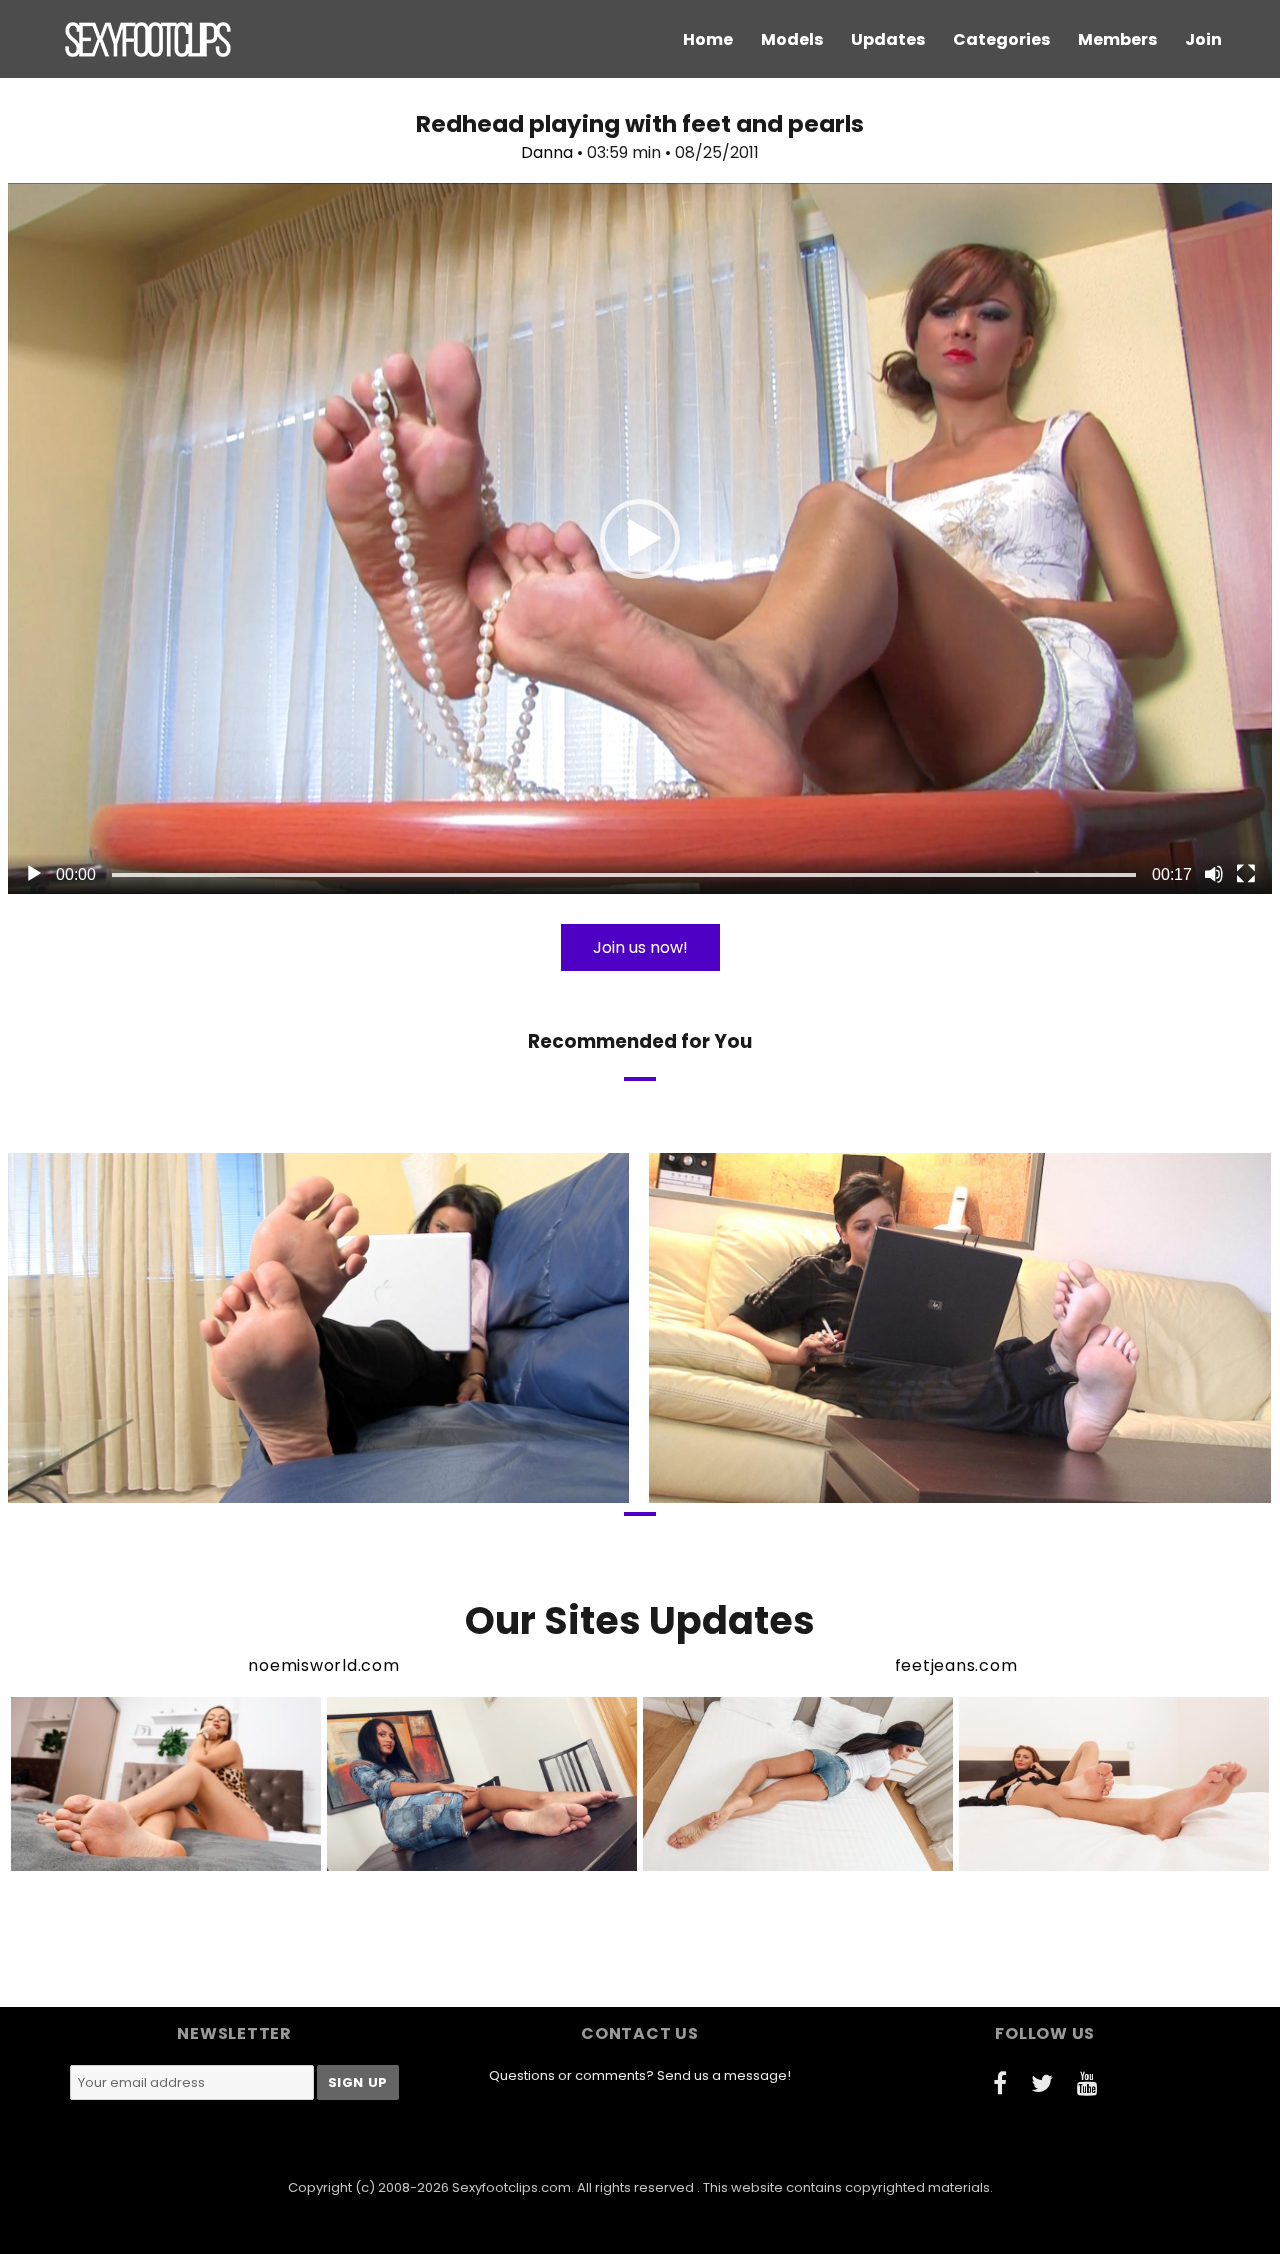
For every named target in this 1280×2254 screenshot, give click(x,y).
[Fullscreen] (1246, 874)
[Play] (34, 874)
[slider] (624, 875)
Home (708, 39)
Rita (237, 1486)
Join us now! (640, 947)
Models (792, 39)
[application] (640, 538)
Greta (874, 1486)
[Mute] (1214, 874)
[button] (640, 539)
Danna (547, 152)
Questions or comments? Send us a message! (640, 2075)
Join (1203, 39)
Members (1117, 39)
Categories (1001, 39)
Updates (888, 39)
